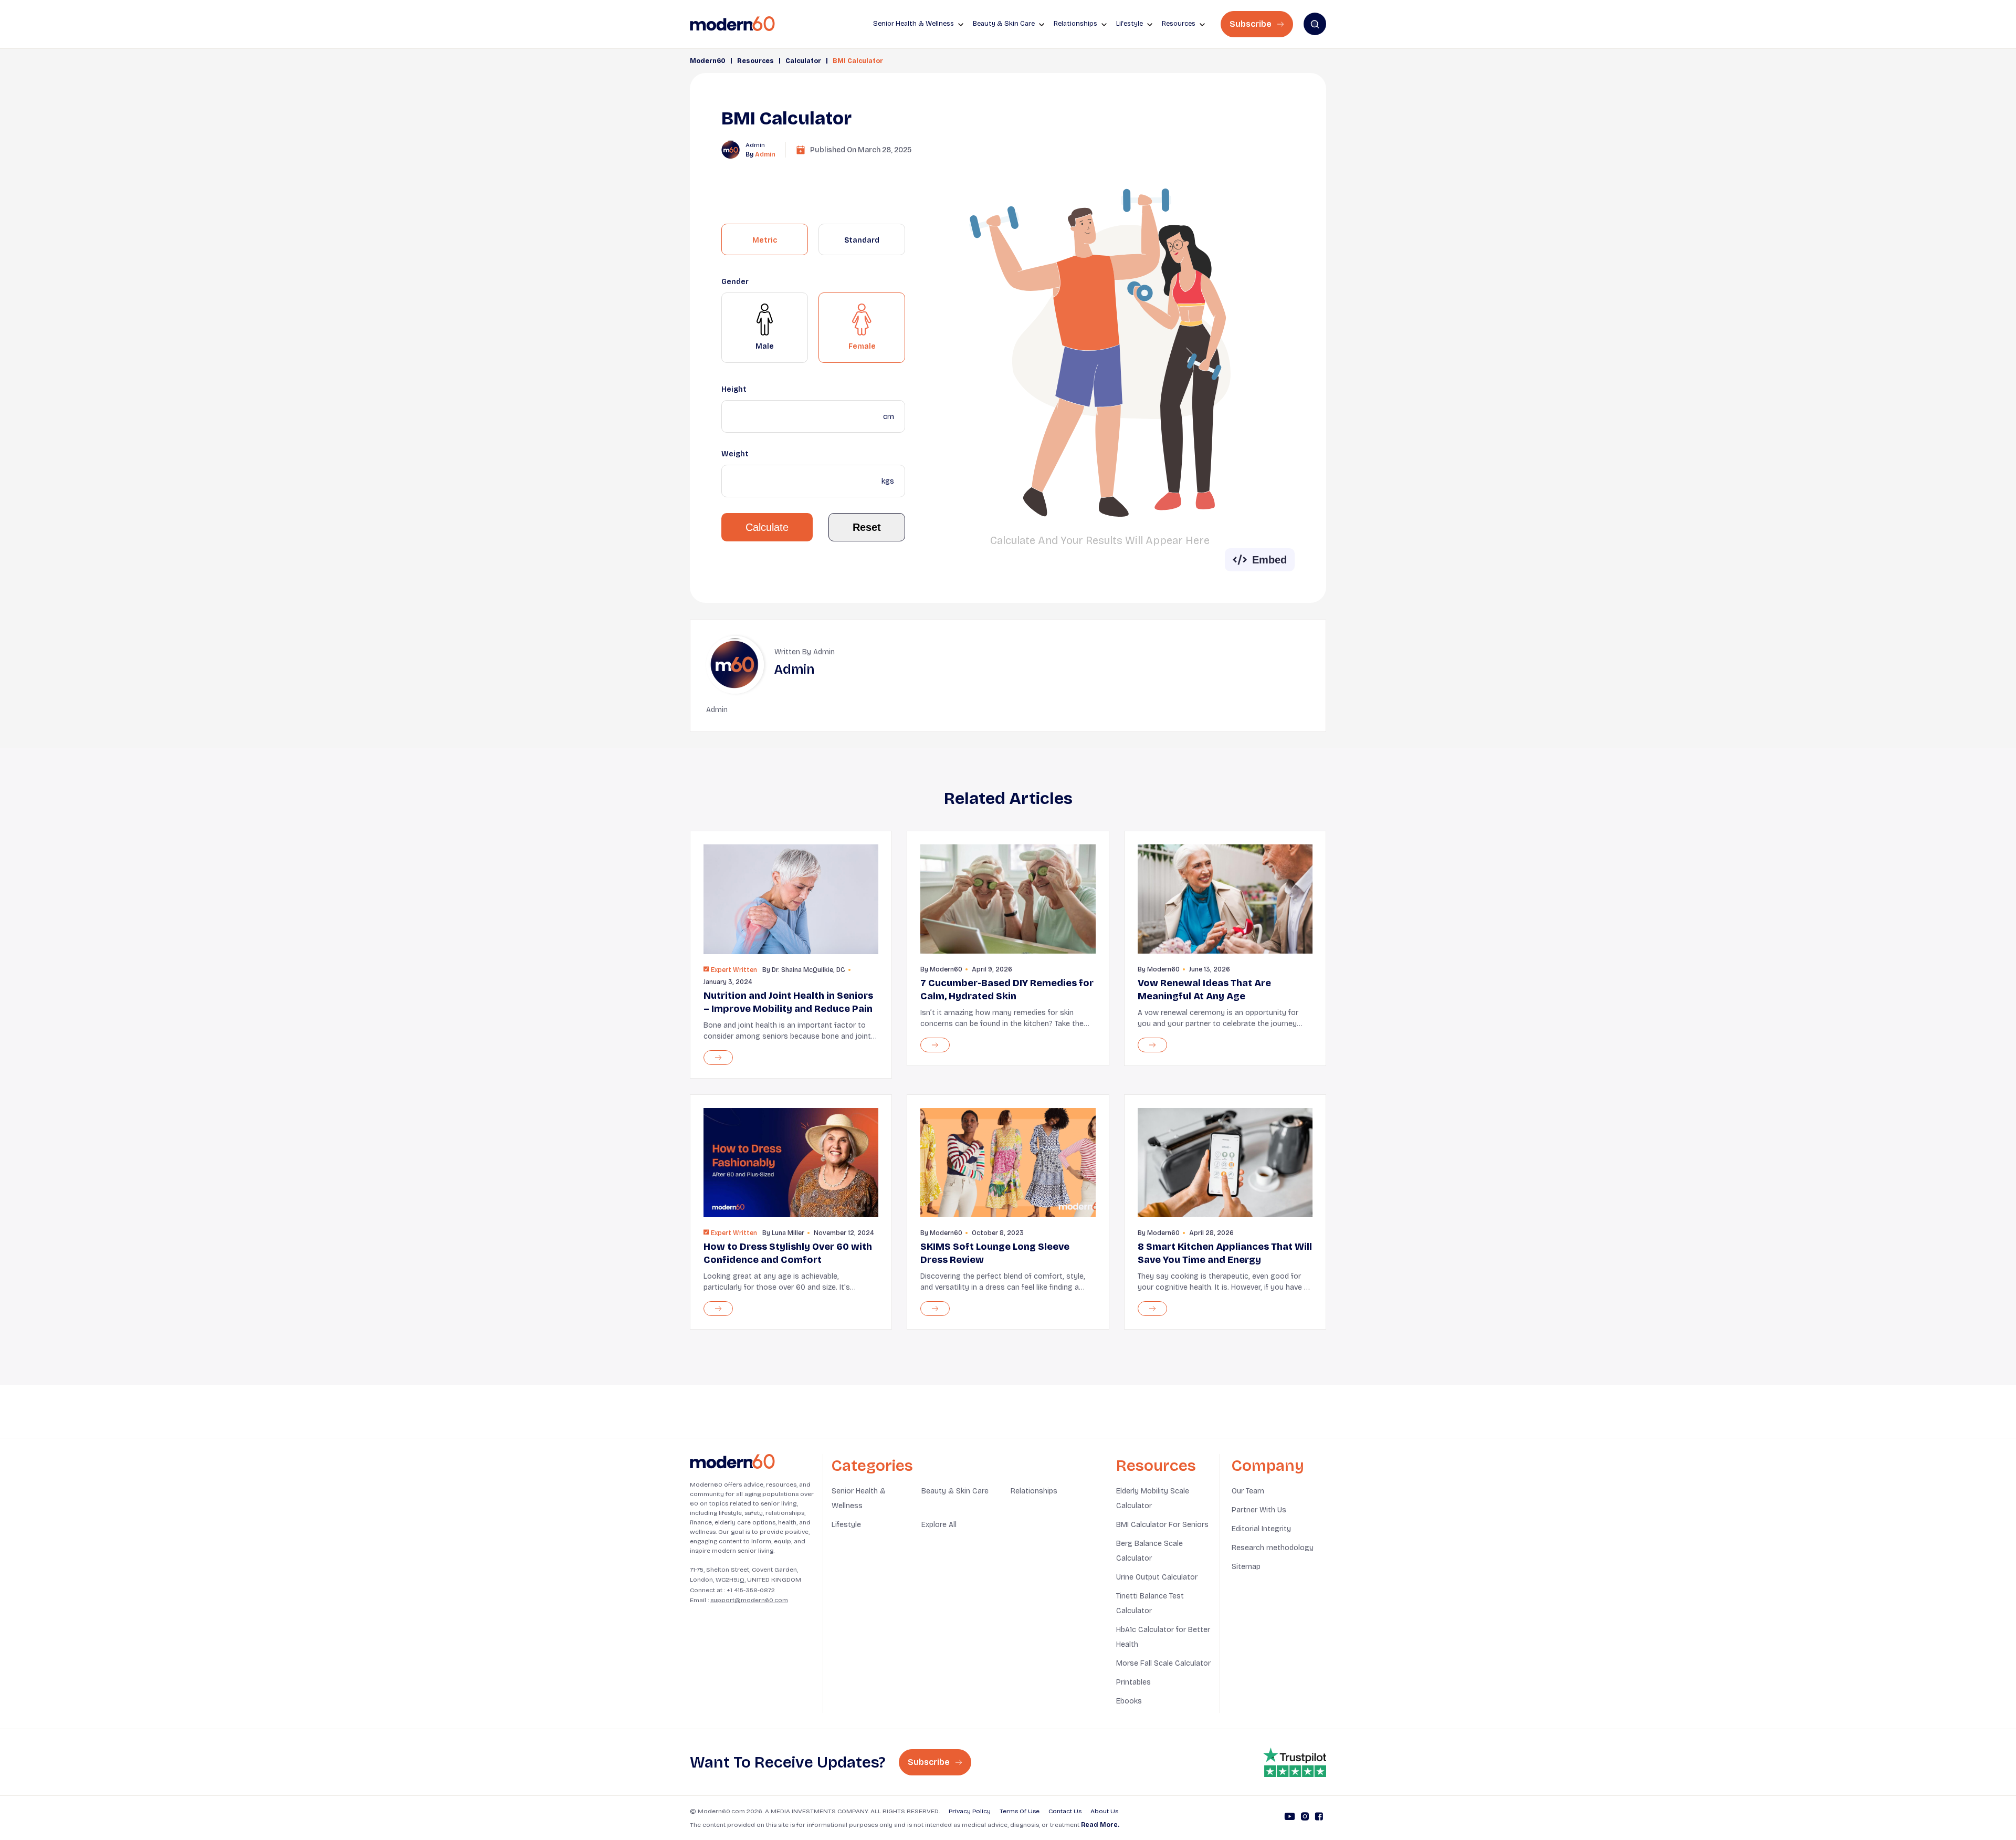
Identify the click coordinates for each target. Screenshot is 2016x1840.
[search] (1315, 24)
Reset (867, 527)
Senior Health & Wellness (859, 1498)
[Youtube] (1290, 1818)
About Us (1104, 1811)
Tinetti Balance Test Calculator (1150, 1603)
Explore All (939, 1525)
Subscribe (1252, 24)
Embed (1269, 560)
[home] (732, 24)
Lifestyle (846, 1525)
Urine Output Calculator (1157, 1577)
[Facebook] (1319, 1818)
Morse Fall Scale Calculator (1163, 1663)
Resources (755, 61)
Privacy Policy (970, 1811)
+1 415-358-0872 (751, 1590)
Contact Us (1065, 1811)
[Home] (732, 1462)
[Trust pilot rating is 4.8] (1295, 1762)
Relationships (1034, 1491)
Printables (1133, 1682)
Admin (765, 154)
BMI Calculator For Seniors (1162, 1525)
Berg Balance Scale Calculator (1149, 1551)
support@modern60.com (749, 1600)
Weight (735, 454)
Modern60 (708, 61)
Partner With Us (1259, 1510)
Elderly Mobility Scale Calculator (1153, 1498)
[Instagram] (1305, 1818)
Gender (735, 282)
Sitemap (1246, 1567)
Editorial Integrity (1261, 1529)
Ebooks (1129, 1701)
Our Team (1248, 1491)
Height (734, 389)
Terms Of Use (1020, 1811)
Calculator (803, 61)
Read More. (1100, 1825)
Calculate (767, 527)
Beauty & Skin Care (955, 1491)
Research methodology (1273, 1548)
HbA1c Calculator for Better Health (1163, 1637)
